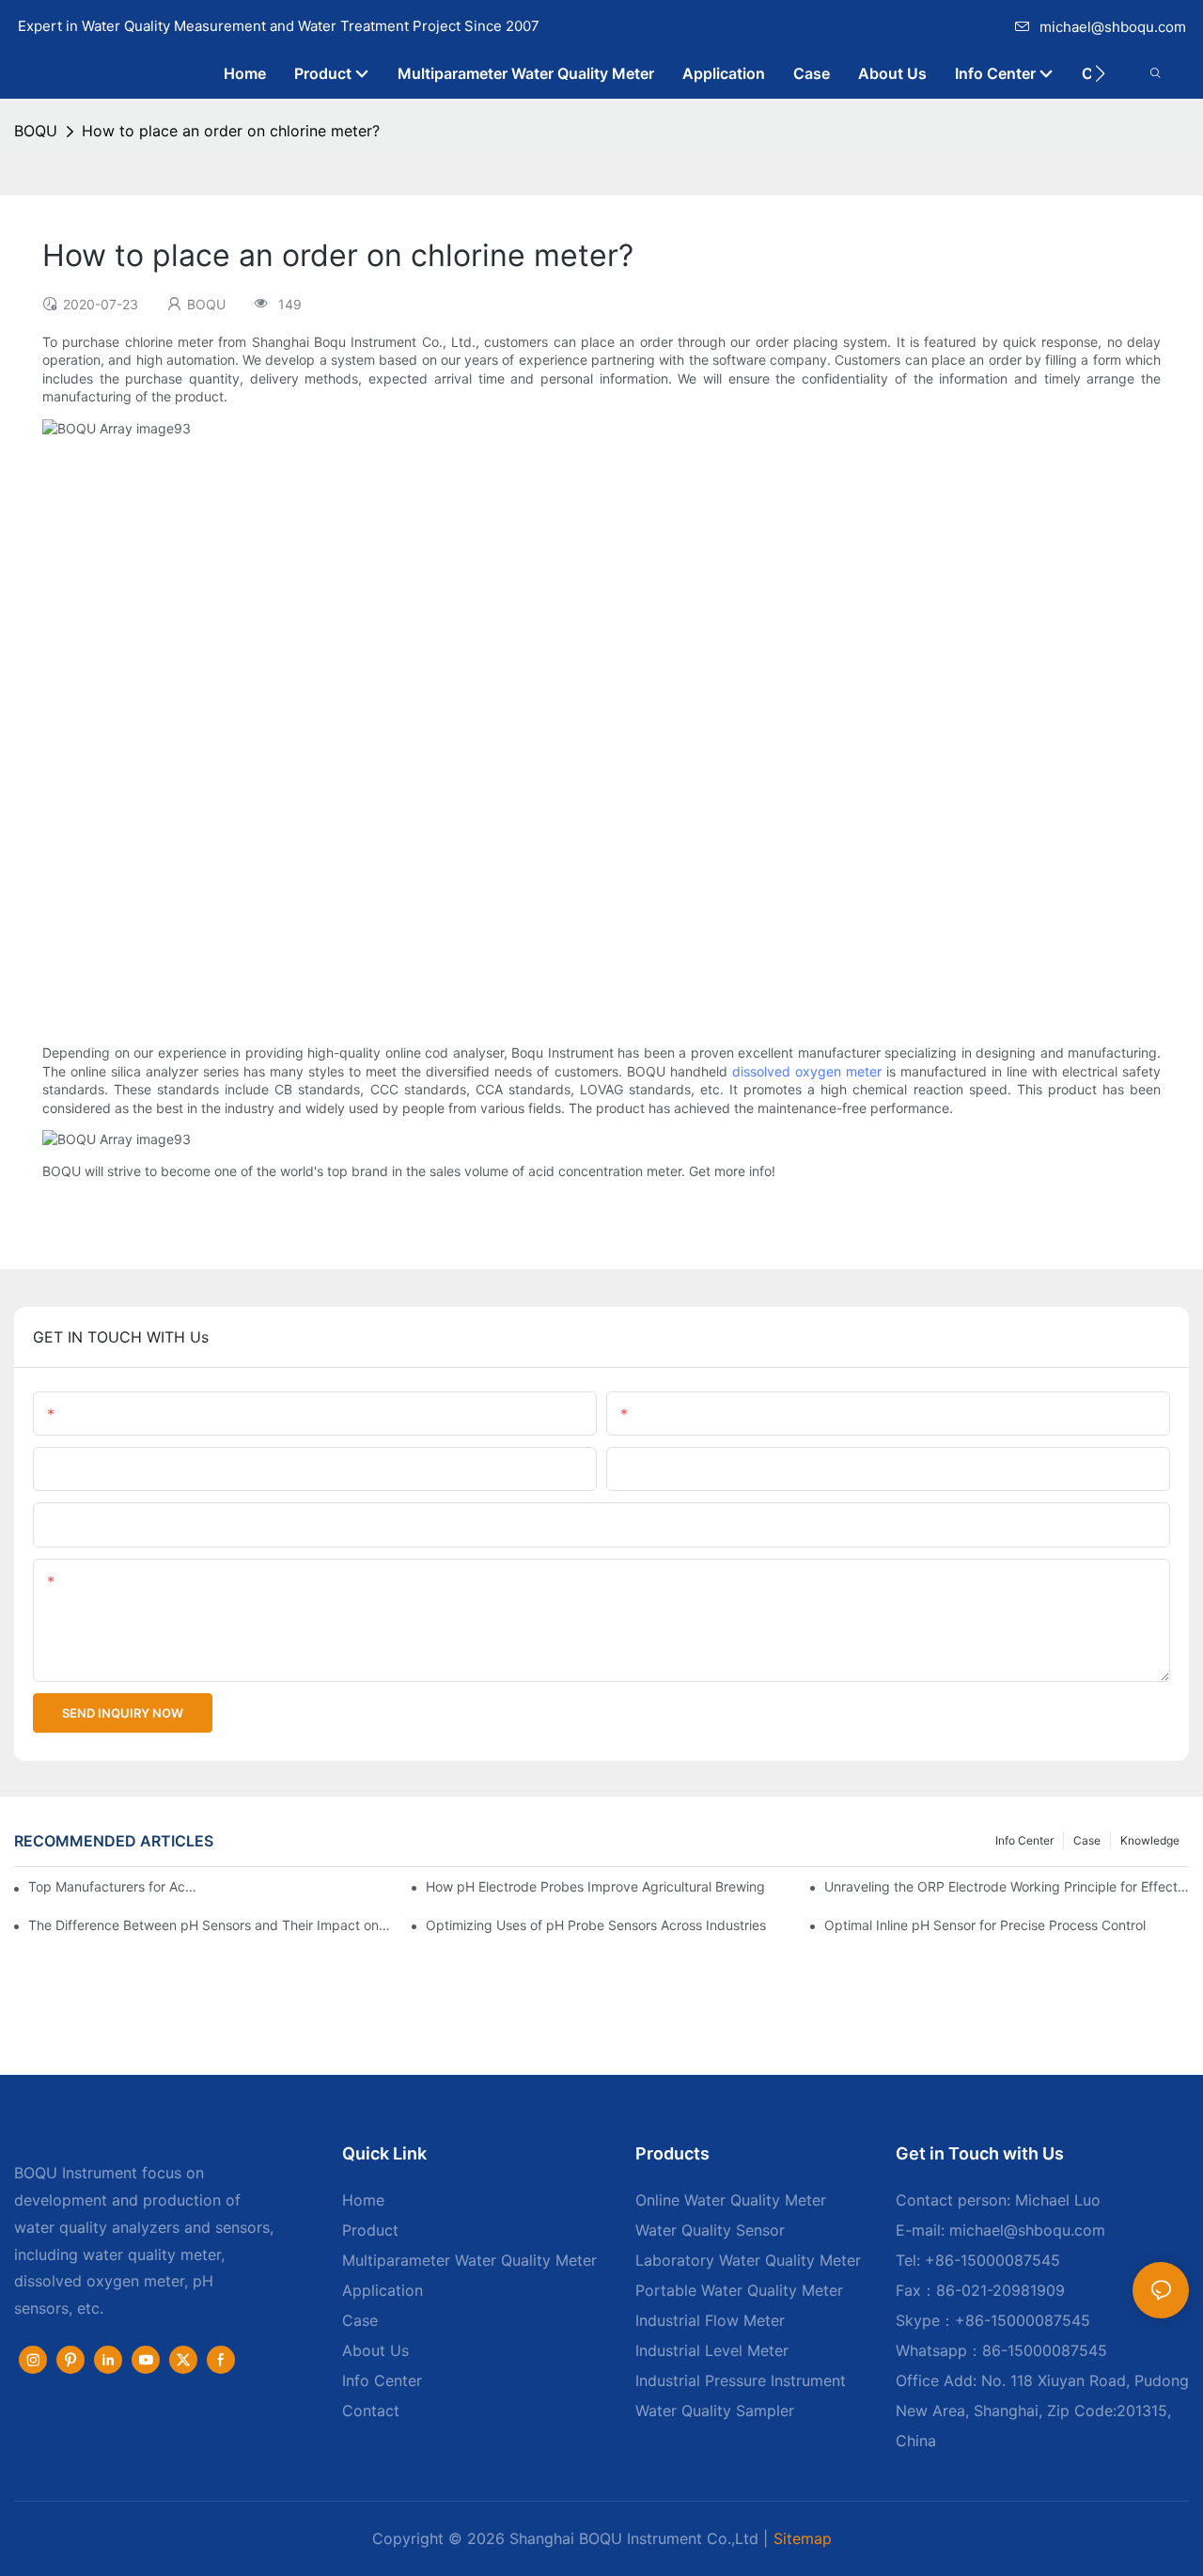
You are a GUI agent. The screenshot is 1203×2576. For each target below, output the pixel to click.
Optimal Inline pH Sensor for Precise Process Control (985, 1925)
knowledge (1150, 1840)
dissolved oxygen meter (807, 1071)
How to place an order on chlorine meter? (231, 131)
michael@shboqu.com (1113, 27)
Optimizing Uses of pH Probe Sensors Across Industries (596, 1925)
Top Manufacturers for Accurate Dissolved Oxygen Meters (116, 1886)
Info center (1024, 1840)
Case (1087, 1840)
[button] (1100, 73)
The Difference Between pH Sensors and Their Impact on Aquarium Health (211, 1925)
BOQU (36, 131)
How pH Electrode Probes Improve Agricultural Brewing (595, 1886)
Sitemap (803, 2538)
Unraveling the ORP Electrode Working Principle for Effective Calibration (1007, 1886)
